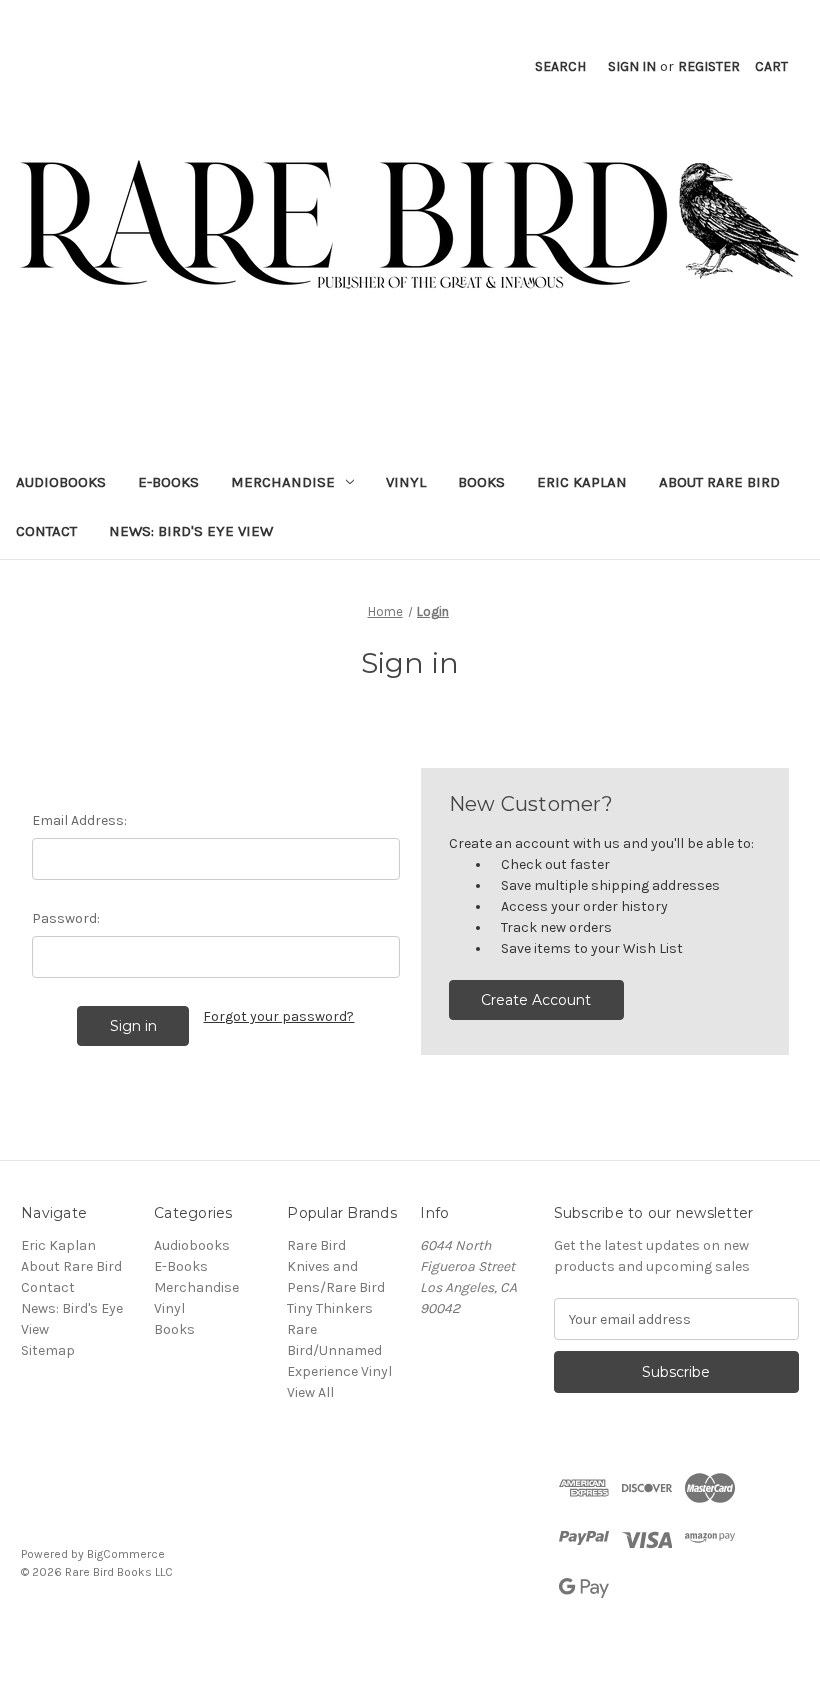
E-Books (168, 482)
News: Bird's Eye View (191, 531)
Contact (46, 531)
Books (481, 482)
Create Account (536, 1000)
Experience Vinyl (339, 1371)
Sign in (632, 66)
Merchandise (283, 482)
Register (709, 66)
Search (560, 66)
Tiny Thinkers (330, 1308)
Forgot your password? (278, 1016)
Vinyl (406, 482)
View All (310, 1392)
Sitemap (48, 1350)
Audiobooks (61, 482)
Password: (66, 918)
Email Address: (79, 820)
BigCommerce (126, 1554)
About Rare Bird (719, 482)
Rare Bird (316, 1245)
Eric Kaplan (582, 482)
